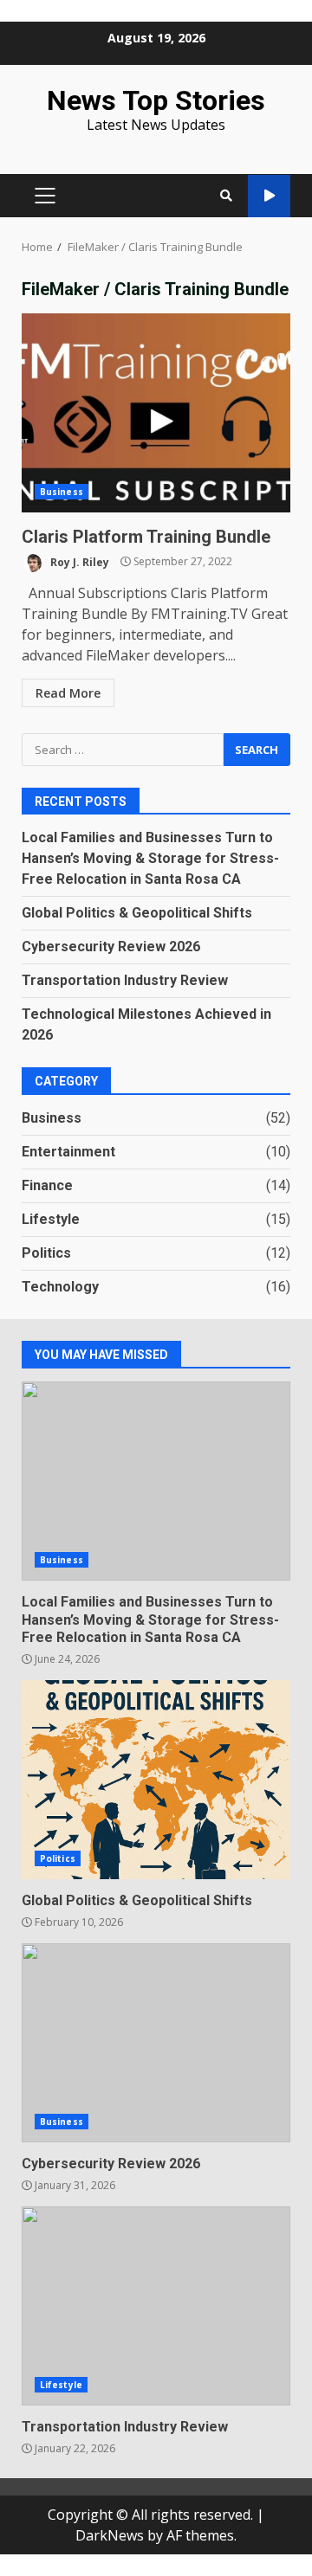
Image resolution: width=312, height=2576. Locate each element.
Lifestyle (51, 1219)
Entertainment (68, 1152)
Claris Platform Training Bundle (156, 413)
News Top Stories (156, 100)
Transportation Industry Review (125, 980)
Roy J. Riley (78, 561)
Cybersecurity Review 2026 (111, 947)
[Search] (226, 196)
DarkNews (110, 2535)
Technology (60, 1287)
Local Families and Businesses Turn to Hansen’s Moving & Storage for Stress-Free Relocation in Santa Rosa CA (150, 858)
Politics (46, 1253)
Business (62, 492)
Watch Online (269, 196)
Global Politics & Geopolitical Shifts (137, 913)
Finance (47, 1185)
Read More (68, 693)
